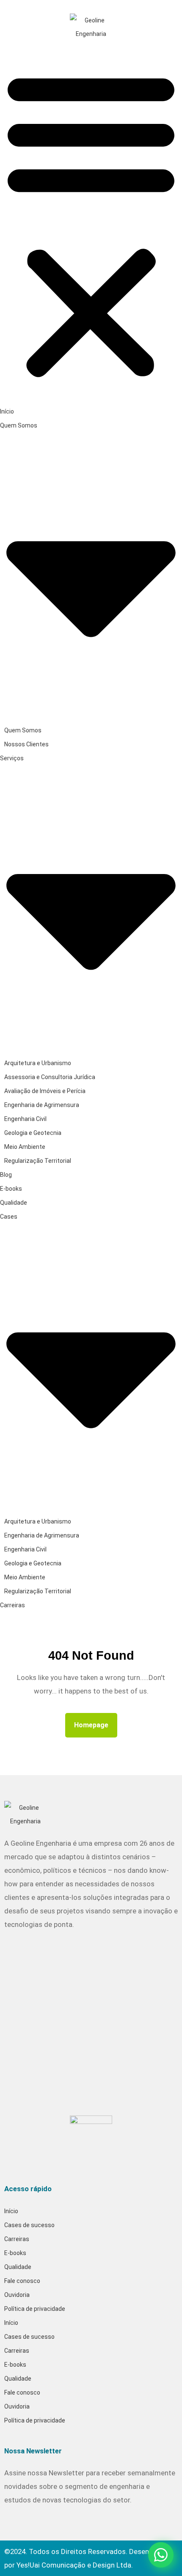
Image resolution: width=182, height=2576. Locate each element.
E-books (11, 1189)
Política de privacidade (35, 2309)
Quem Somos (23, 730)
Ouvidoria (17, 2295)
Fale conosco (22, 2281)
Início (7, 411)
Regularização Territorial (38, 1161)
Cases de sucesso (29, 2225)
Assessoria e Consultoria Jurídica (50, 1077)
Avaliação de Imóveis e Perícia (45, 1091)
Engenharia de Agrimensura (42, 1105)
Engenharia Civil (25, 1119)
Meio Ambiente (25, 1147)
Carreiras (12, 1605)
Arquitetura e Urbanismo (38, 1063)
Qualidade (14, 1203)
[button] (91, 222)
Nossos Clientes (26, 744)
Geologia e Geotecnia (33, 1133)
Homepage (95, 1722)
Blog (6, 1175)
